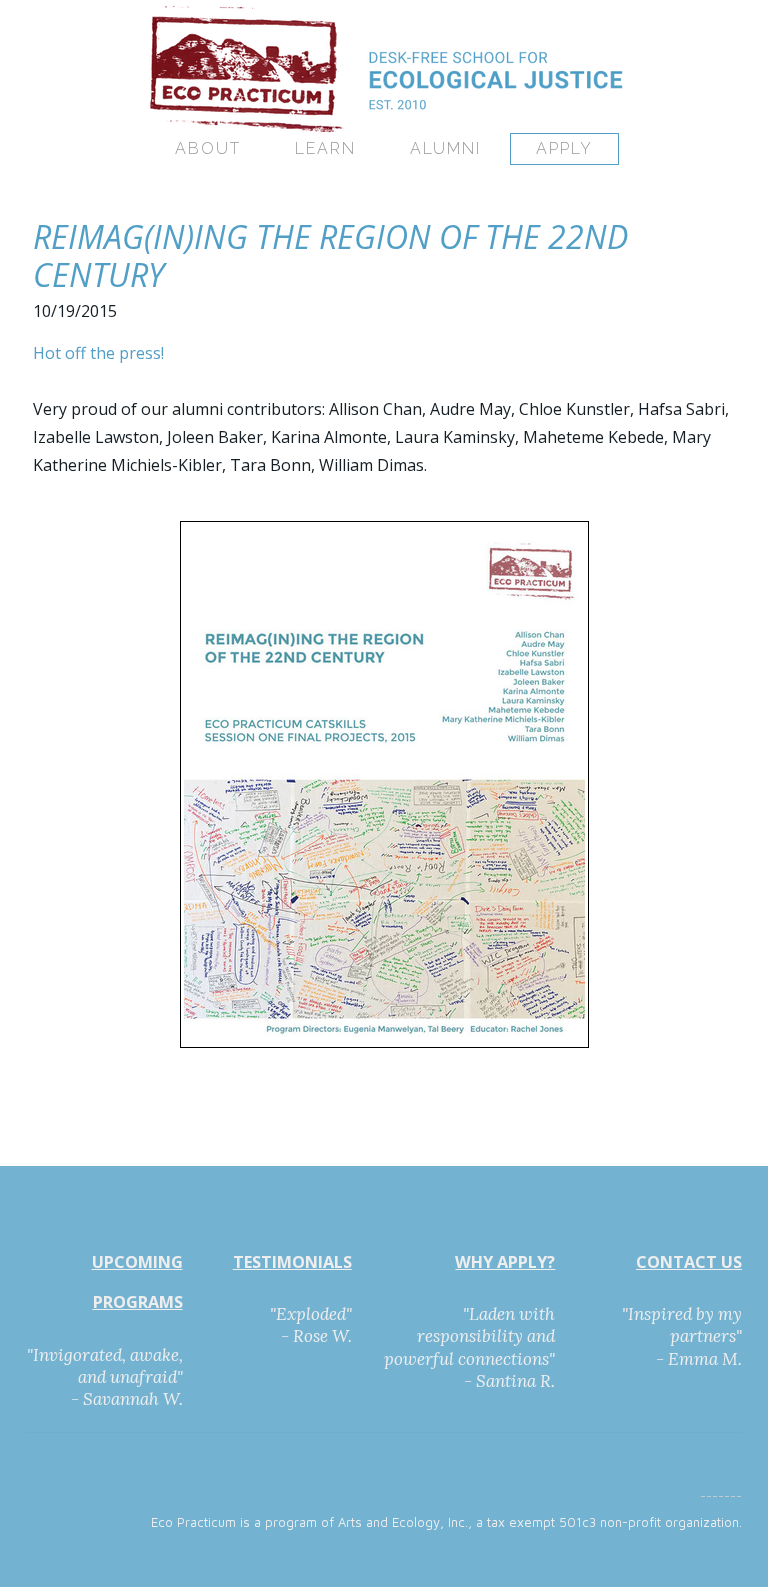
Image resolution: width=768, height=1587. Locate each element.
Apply (564, 148)
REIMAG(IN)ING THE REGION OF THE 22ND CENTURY (330, 255)
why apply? (505, 1262)
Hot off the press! (98, 353)
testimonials (292, 1262)
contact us (689, 1262)
